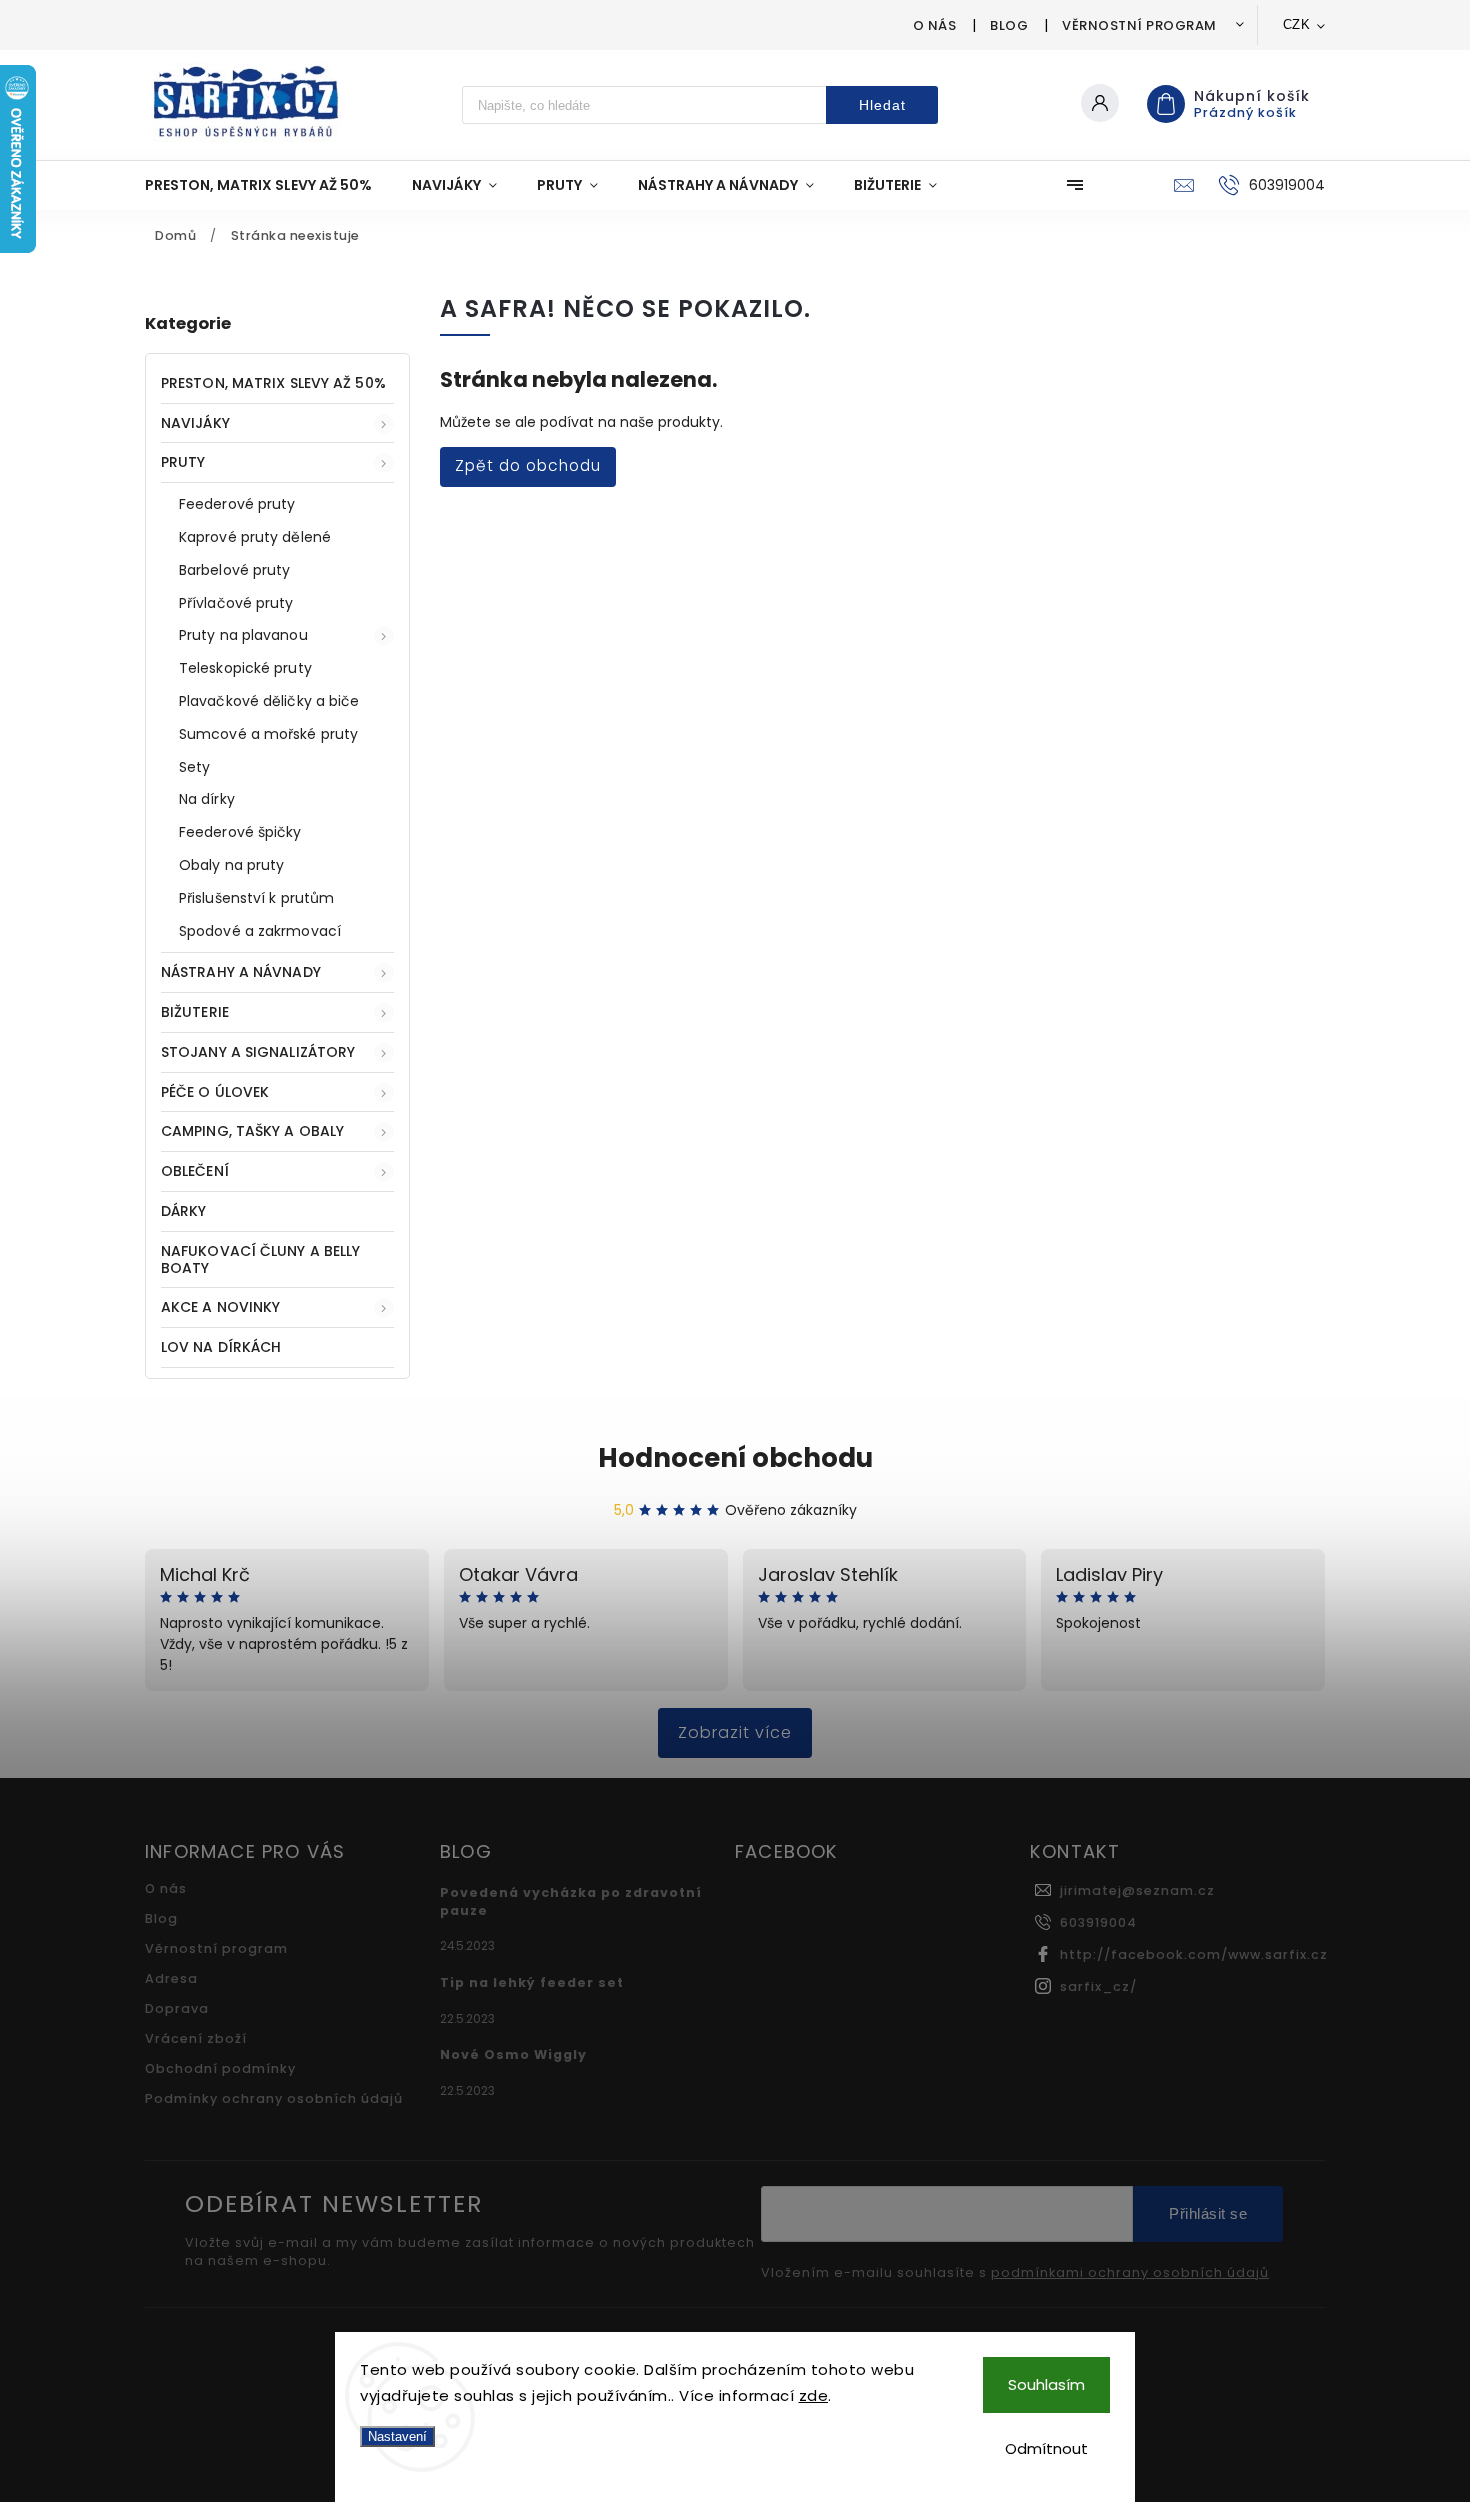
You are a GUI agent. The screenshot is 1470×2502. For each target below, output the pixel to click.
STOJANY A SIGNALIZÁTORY (258, 1052)
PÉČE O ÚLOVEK (215, 1092)
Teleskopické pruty (245, 668)
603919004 (1098, 1922)
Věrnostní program (1139, 25)
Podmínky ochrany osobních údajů (274, 2098)
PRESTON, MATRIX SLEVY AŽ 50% (273, 383)
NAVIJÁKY (195, 423)
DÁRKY (184, 1211)
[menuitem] (268, 185)
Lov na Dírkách (221, 1347)
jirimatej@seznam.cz (1137, 1890)
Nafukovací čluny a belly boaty (260, 1259)
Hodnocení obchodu (735, 1458)
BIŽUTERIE (195, 1012)
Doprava (177, 2008)
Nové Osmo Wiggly (513, 2054)
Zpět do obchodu (528, 465)
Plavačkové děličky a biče (269, 701)
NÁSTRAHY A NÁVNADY (241, 972)
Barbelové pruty (235, 570)
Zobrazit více (735, 1732)
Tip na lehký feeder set (532, 1982)
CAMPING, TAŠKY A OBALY (252, 1131)
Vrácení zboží (196, 2038)
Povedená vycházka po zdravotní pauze (571, 1901)
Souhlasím (1046, 2384)
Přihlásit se (1208, 2213)
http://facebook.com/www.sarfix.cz (1194, 1954)
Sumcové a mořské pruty (268, 734)
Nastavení (397, 2436)
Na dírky (207, 799)
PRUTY (183, 462)
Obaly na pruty (231, 865)
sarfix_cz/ (1098, 1986)
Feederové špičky (240, 832)
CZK (1297, 24)
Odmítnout (1046, 2448)
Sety (194, 767)
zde (814, 2395)
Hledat (882, 105)
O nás (935, 25)
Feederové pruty (237, 504)
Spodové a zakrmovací (260, 931)
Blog (1009, 25)
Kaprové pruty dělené (255, 537)
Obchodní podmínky (220, 2068)
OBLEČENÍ (195, 1171)
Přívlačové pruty (236, 603)
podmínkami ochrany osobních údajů (1130, 2273)
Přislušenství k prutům (256, 898)
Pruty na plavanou (243, 635)
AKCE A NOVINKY (220, 1307)
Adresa (171, 1978)
